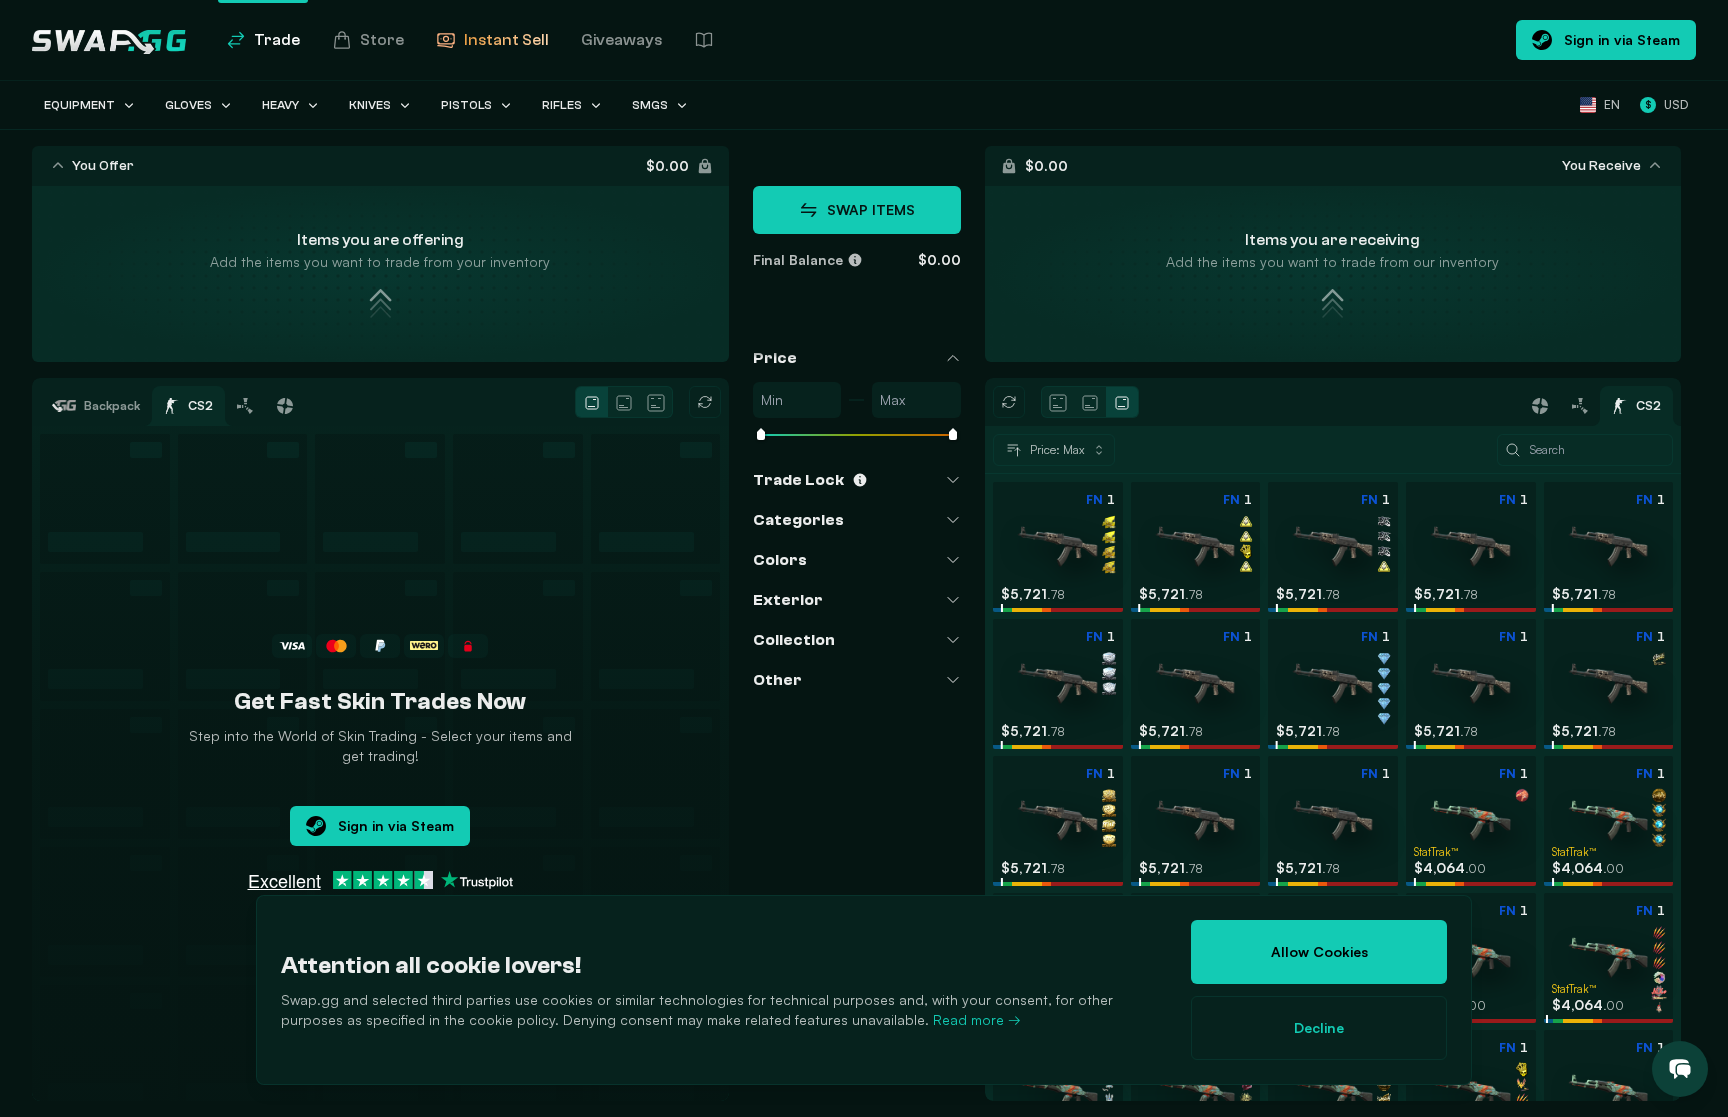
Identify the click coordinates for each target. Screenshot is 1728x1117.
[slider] (761, 436)
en (1612, 104)
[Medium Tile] (624, 403)
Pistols (466, 105)
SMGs (650, 105)
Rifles (562, 105)
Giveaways (621, 40)
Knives (370, 105)
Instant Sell (506, 40)
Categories (798, 520)
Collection (794, 640)
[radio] (592, 402)
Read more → (977, 1019)
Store (382, 40)
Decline (1319, 1027)
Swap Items (871, 209)
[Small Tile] (592, 403)
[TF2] (285, 406)
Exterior (788, 600)
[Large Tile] (656, 403)
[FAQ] (704, 40)
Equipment (79, 105)
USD (1666, 104)
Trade (277, 40)
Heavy (280, 105)
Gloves (188, 105)
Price (775, 358)
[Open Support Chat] (1680, 1069)
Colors (780, 560)
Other (777, 680)
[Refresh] (705, 402)
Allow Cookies (1319, 951)
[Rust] (245, 406)
